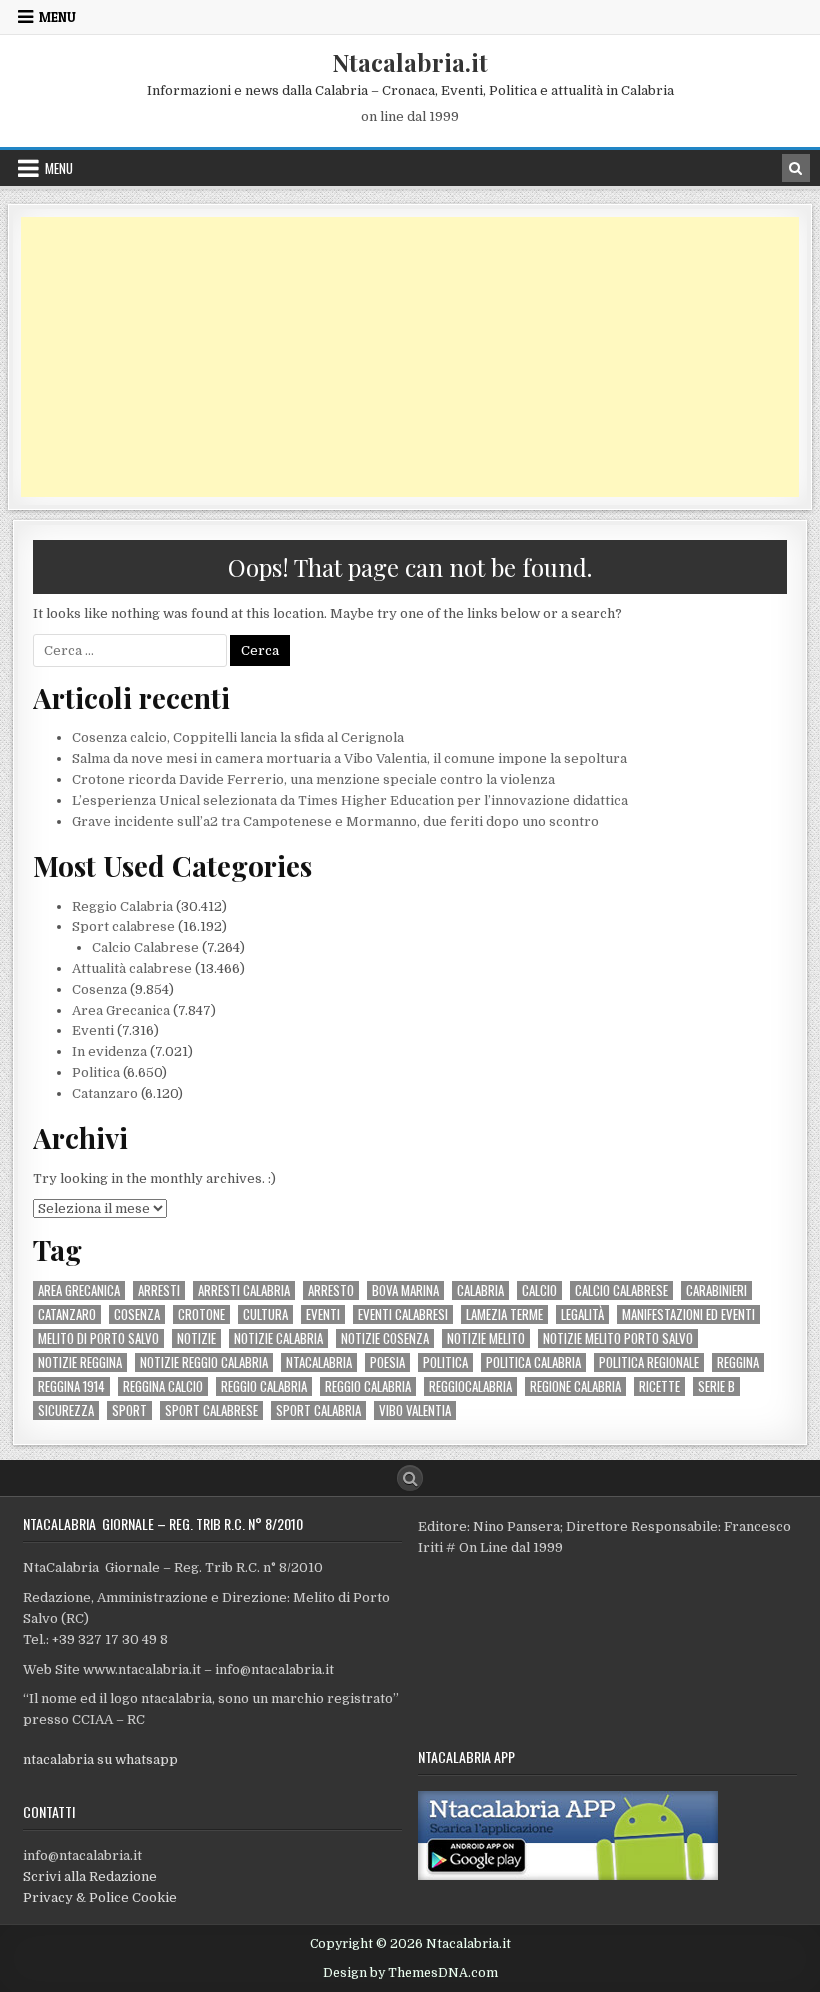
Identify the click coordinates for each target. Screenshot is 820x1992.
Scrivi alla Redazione (90, 1876)
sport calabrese (211, 1410)
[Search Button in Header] (796, 168)
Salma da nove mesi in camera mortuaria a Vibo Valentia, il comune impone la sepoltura (349, 758)
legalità (582, 1314)
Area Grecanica (121, 1010)
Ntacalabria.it (410, 62)
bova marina (405, 1290)
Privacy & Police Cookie (100, 1897)
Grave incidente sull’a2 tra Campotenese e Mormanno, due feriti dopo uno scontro (335, 821)
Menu (57, 17)
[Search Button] (410, 1478)
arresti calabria (244, 1290)
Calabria (480, 1290)
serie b (716, 1386)
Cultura (265, 1314)
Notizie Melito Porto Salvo (618, 1338)
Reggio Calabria (122, 906)
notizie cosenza (385, 1338)
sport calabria (318, 1410)
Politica (96, 1072)
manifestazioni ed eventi (688, 1314)
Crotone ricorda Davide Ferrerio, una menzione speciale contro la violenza (313, 779)
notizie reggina (80, 1362)
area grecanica (79, 1290)
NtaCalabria (319, 1362)
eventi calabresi (403, 1314)
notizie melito (486, 1338)
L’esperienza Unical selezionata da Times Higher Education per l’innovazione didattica (350, 800)
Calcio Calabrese (145, 947)
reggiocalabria (470, 1386)
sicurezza (66, 1410)
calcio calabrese (621, 1290)
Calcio (539, 1290)
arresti (159, 1290)
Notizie (196, 1338)
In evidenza (109, 1051)
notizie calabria (278, 1338)
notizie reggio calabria (204, 1362)
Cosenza (99, 989)
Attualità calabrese (132, 968)
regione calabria (575, 1386)
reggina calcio (163, 1386)
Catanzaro (105, 1093)
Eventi (93, 1030)
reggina (738, 1362)
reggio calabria (264, 1386)
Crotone (201, 1314)
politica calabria (533, 1362)
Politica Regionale (649, 1362)
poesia (387, 1362)
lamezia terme (504, 1314)
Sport (129, 1410)
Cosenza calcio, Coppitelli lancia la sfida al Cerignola (238, 737)
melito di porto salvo (98, 1338)
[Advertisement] (410, 357)
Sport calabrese (123, 926)
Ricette (659, 1386)
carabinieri (716, 1290)
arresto (331, 1290)
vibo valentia (415, 1410)
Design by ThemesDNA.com (410, 1973)
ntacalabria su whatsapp (100, 1759)
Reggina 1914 (71, 1386)
